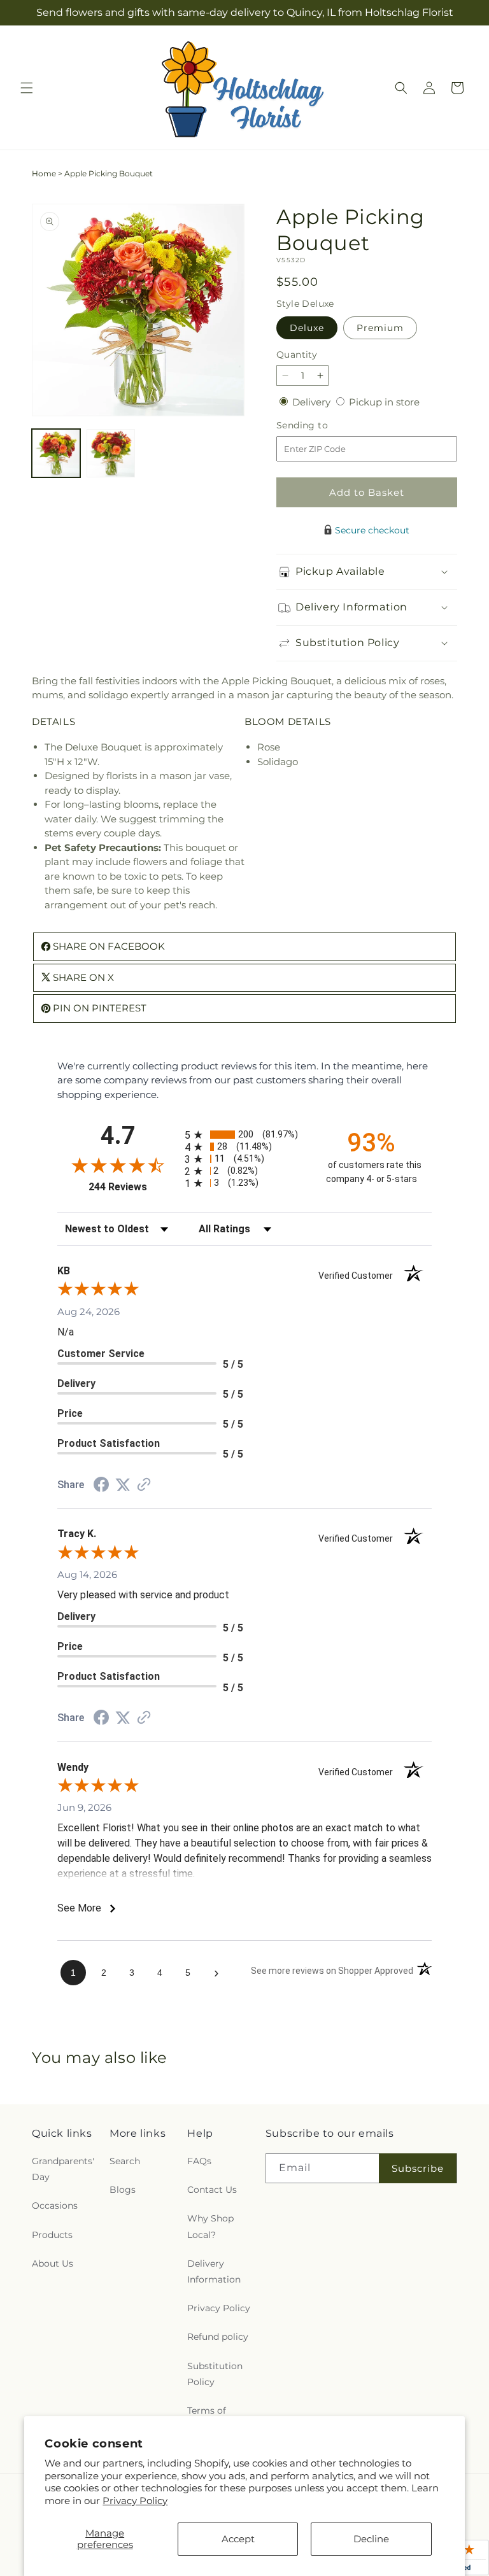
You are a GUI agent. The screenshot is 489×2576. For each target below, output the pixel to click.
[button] (27, 88)
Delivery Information (214, 2271)
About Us (53, 2263)
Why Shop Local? (210, 2226)
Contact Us (212, 2190)
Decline (371, 2539)
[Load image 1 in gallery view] (56, 453)
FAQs (199, 2161)
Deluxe (307, 328)
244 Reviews (133, 1187)
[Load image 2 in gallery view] (111, 453)
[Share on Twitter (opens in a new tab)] (123, 1485)
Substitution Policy (215, 2374)
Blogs (123, 2190)
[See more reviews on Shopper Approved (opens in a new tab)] (144, 1485)
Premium (380, 328)
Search (125, 2161)
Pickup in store (384, 402)
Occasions (55, 2206)
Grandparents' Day (63, 2169)
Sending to (321, 426)
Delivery (313, 402)
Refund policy (218, 2337)
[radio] (244, 1135)
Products (52, 2235)
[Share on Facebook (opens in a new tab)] (101, 1486)
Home (44, 173)
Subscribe (418, 2168)
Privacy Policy (135, 2501)
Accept (238, 2539)
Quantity (297, 355)
